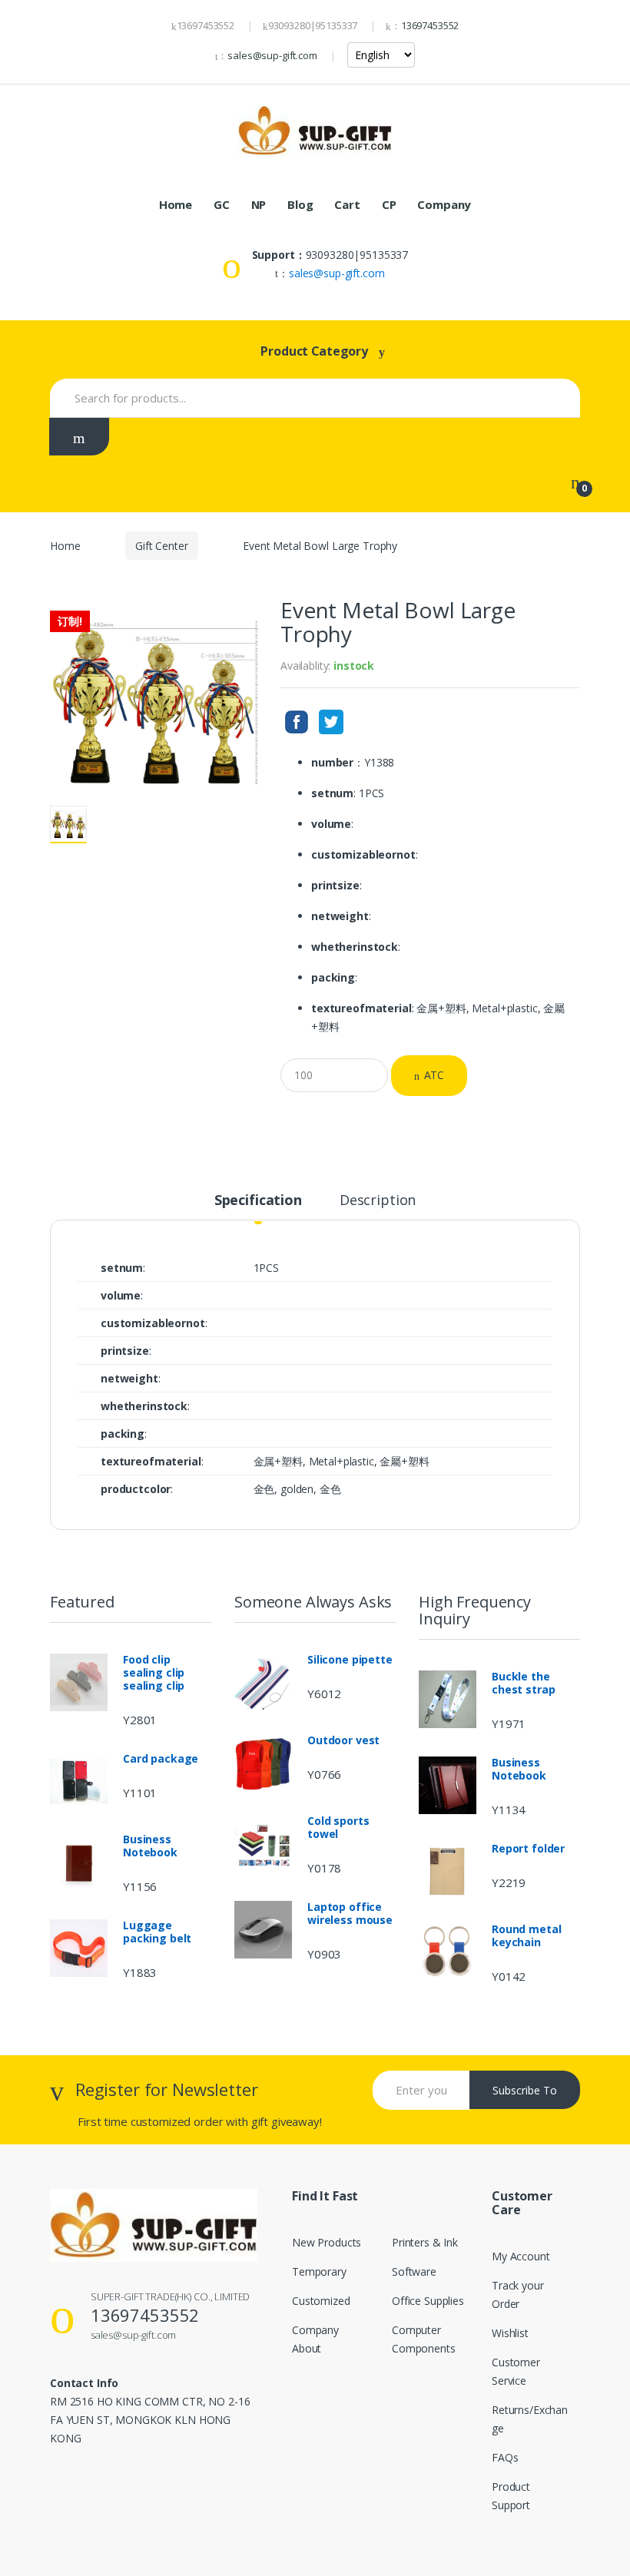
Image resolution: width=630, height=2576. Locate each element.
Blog (300, 204)
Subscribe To (525, 2090)
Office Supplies (428, 2301)
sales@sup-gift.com (272, 55)
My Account (521, 2256)
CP (389, 204)
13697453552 (430, 25)
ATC (434, 1075)
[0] (575, 482)
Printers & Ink (425, 2242)
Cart (347, 204)
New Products (327, 2242)
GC (222, 204)
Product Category (314, 351)
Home (176, 204)
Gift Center (161, 546)
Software (414, 2271)
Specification (258, 1201)
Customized (321, 2301)
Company (444, 204)
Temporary (319, 2271)
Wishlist (510, 2333)
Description (378, 1201)
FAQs (505, 2457)
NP (259, 204)
